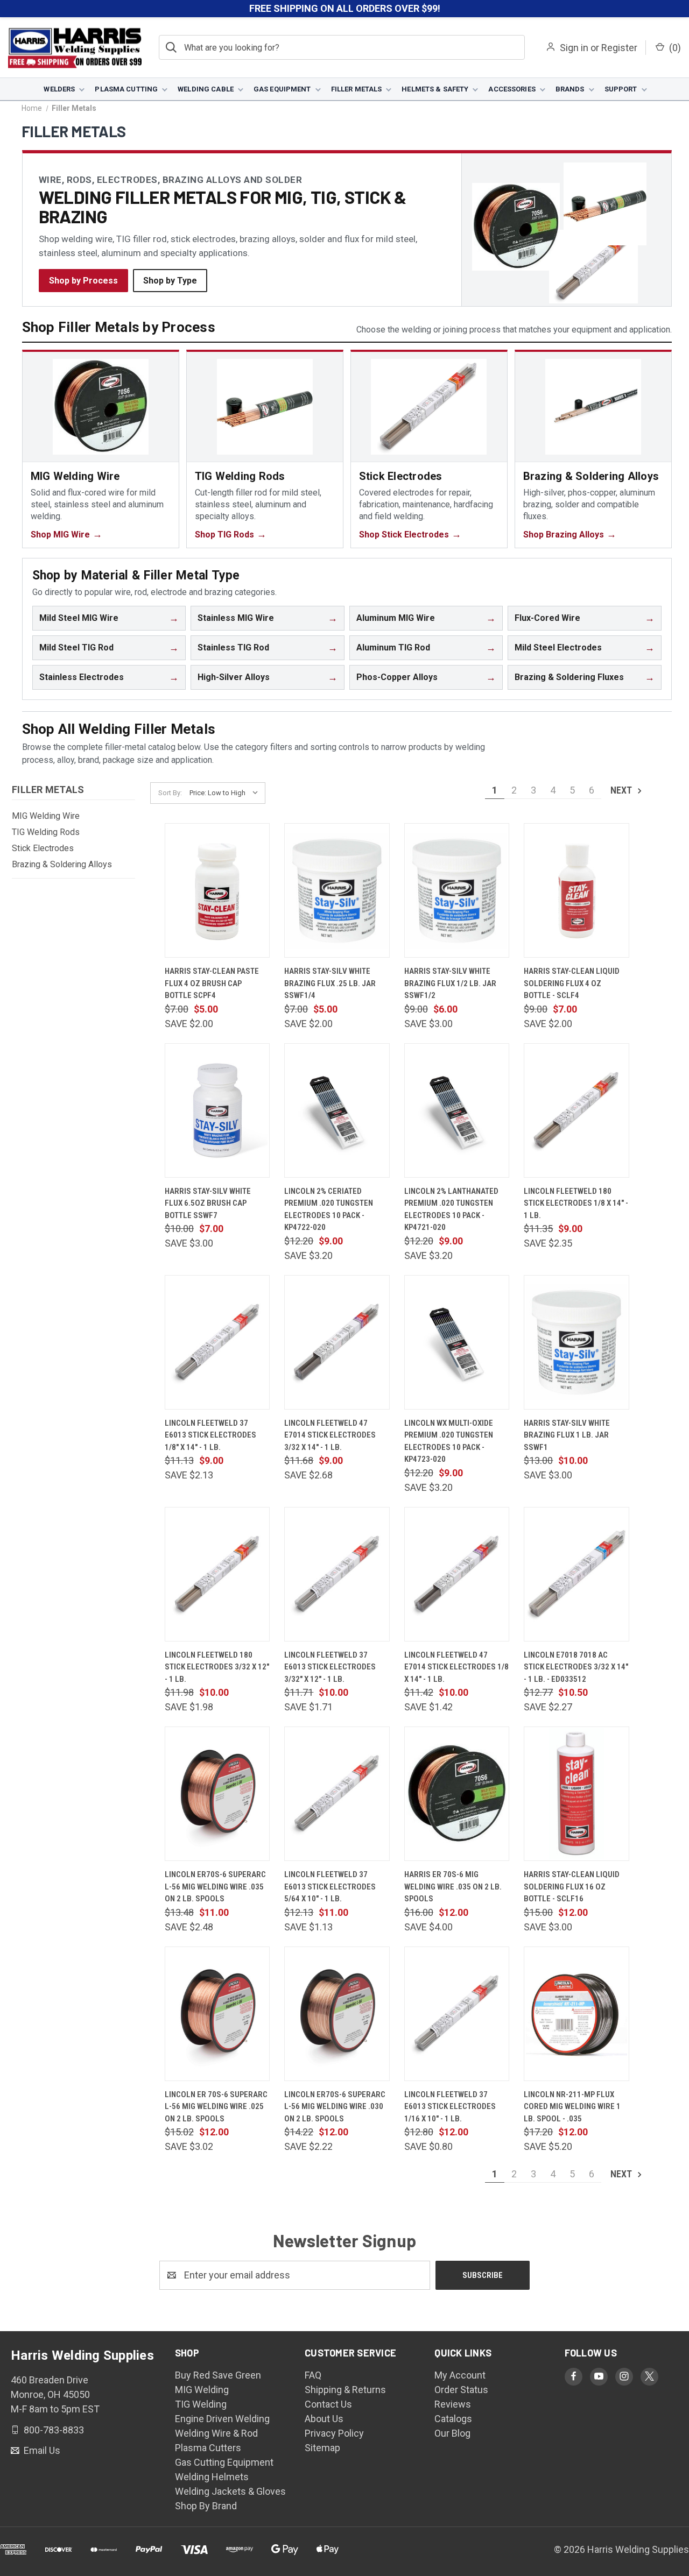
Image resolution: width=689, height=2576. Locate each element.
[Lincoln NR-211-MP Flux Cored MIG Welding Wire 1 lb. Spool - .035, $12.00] (576, 2014)
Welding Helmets (212, 2477)
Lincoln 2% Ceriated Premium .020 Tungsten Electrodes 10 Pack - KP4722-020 (329, 1209)
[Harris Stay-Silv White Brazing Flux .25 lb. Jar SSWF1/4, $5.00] (337, 890)
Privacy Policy (334, 2433)
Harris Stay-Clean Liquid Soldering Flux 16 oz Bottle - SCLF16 (572, 1887)
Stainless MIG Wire (236, 618)
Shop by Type (170, 281)
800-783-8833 (53, 2429)
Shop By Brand (206, 2506)
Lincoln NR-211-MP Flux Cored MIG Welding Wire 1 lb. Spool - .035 (572, 2107)
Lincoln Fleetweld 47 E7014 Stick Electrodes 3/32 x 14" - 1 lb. (330, 1435)
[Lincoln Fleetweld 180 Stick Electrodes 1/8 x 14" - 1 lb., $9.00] (576, 1110)
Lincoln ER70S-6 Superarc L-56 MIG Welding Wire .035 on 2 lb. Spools (215, 1887)
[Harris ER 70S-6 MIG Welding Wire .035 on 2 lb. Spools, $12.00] (457, 1794)
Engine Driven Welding (222, 2419)
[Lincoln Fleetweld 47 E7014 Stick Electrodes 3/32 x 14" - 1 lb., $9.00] (337, 1342)
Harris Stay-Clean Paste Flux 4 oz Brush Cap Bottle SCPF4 (212, 983)
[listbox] (226, 793)
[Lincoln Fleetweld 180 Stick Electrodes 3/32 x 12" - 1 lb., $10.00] (217, 1574)
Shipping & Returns (345, 2390)
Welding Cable (206, 89)
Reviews (453, 2404)
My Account (460, 2375)
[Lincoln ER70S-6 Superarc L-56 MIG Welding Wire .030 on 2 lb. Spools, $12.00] (337, 2014)
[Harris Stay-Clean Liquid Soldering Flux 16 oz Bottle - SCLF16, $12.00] (576, 1794)
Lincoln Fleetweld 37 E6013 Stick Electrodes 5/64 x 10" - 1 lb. (330, 1887)
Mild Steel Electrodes (558, 647)
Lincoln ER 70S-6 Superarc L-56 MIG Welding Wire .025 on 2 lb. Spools (216, 2107)
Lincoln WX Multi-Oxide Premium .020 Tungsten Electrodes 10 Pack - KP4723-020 (449, 1441)
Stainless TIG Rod (233, 647)
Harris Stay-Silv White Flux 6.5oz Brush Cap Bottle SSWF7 (208, 1203)
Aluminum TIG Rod (393, 647)
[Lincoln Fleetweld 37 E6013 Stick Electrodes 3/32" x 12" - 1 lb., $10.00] (337, 1574)
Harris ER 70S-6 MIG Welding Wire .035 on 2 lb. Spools (453, 1887)
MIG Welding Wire (46, 816)
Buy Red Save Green (218, 2375)
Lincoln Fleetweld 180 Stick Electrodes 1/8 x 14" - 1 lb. (576, 1203)
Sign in (574, 48)
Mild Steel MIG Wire (79, 618)
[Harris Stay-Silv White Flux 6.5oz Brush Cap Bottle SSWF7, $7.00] (217, 1110)
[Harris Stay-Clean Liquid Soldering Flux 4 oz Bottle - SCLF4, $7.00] (576, 890)
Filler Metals (357, 89)
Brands (570, 89)
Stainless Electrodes (82, 677)
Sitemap (322, 2448)
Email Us (41, 2450)
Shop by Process (83, 281)
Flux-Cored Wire (547, 618)
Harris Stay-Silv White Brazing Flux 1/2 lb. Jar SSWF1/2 (450, 983)
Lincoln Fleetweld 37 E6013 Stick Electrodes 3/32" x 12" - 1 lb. (330, 1667)
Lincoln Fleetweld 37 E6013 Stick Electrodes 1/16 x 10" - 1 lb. (450, 2107)
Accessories (512, 89)
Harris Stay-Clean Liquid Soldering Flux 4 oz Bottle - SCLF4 (572, 983)
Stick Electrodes (43, 848)
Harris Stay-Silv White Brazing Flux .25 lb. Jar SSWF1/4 (330, 983)
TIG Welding (201, 2404)
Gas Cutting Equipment (224, 2462)
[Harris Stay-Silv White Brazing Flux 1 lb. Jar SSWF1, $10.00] (576, 1342)
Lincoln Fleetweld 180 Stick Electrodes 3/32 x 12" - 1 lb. (217, 1667)
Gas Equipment (282, 89)
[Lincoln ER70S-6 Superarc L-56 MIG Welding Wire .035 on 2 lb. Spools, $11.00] (217, 1794)
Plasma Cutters (208, 2448)
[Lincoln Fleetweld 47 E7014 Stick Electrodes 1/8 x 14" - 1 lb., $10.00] (457, 1574)
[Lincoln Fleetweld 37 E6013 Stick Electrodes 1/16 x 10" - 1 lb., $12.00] (457, 2014)
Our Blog (452, 2433)
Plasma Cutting (126, 89)
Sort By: (170, 793)
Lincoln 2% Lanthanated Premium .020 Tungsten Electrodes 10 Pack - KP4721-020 (451, 1209)
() (674, 48)
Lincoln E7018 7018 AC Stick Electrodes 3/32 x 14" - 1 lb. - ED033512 (576, 1667)
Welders (59, 89)
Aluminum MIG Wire (396, 618)
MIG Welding (202, 2390)
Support (621, 89)
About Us (324, 2419)
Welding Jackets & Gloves (230, 2491)
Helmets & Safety (435, 89)
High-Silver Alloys (234, 677)
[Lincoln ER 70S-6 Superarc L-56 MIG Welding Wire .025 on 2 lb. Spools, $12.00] (217, 2014)
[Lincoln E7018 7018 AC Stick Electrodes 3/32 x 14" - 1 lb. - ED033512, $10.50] (576, 1574)
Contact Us (328, 2404)
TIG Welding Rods (46, 832)
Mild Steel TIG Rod (76, 647)
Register (619, 48)
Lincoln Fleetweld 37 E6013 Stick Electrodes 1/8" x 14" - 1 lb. (210, 1435)
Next (622, 790)
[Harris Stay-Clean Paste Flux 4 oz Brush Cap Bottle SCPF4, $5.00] (217, 890)
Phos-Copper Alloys (397, 677)
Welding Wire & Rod (216, 2433)
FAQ (313, 2375)
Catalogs (453, 2419)
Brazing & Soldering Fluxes (569, 677)
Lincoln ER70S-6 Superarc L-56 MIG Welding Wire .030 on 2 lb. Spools (335, 2107)
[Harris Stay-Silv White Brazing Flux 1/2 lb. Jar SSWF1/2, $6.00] (457, 890)
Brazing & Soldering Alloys (62, 864)
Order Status (461, 2390)
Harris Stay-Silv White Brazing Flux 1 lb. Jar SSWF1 (567, 1435)
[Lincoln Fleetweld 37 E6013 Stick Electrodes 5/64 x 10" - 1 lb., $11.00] (337, 1794)
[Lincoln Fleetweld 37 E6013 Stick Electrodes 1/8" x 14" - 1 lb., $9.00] (217, 1342)
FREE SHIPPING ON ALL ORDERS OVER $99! (345, 8)
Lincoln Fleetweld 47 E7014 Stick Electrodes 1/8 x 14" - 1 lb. (456, 1667)
